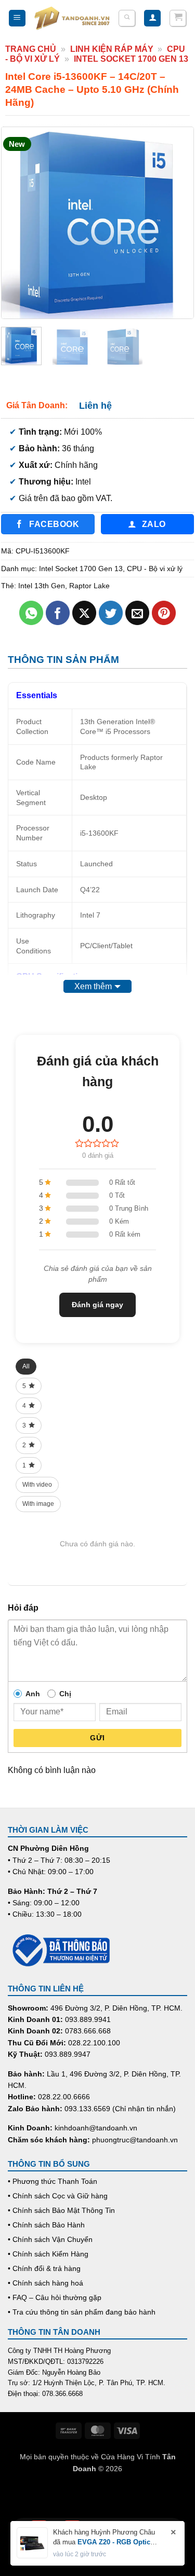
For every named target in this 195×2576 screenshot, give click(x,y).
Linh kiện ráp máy (112, 49)
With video (37, 1485)
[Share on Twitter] (111, 613)
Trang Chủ (31, 49)
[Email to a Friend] (138, 613)
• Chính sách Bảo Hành (46, 2225)
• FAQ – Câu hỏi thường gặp (55, 2297)
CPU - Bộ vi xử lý (155, 569)
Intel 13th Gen (42, 586)
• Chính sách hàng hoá (45, 2283)
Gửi (97, 1738)
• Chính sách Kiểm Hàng (48, 2254)
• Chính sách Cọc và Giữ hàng (58, 2196)
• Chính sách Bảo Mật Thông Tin (61, 2210)
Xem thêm (93, 986)
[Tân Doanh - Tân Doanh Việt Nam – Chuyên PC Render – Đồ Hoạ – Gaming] (72, 18)
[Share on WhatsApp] (31, 613)
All (26, 1366)
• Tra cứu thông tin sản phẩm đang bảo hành (82, 2312)
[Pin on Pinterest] (164, 613)
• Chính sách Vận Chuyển (50, 2239)
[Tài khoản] (152, 18)
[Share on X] (84, 613)
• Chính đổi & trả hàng (44, 2268)
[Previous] (19, 223)
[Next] (176, 223)
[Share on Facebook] (58, 613)
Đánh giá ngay (97, 1305)
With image (38, 1504)
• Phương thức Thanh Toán (53, 2181)
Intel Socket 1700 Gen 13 (131, 59)
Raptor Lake (89, 586)
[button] (17, 18)
